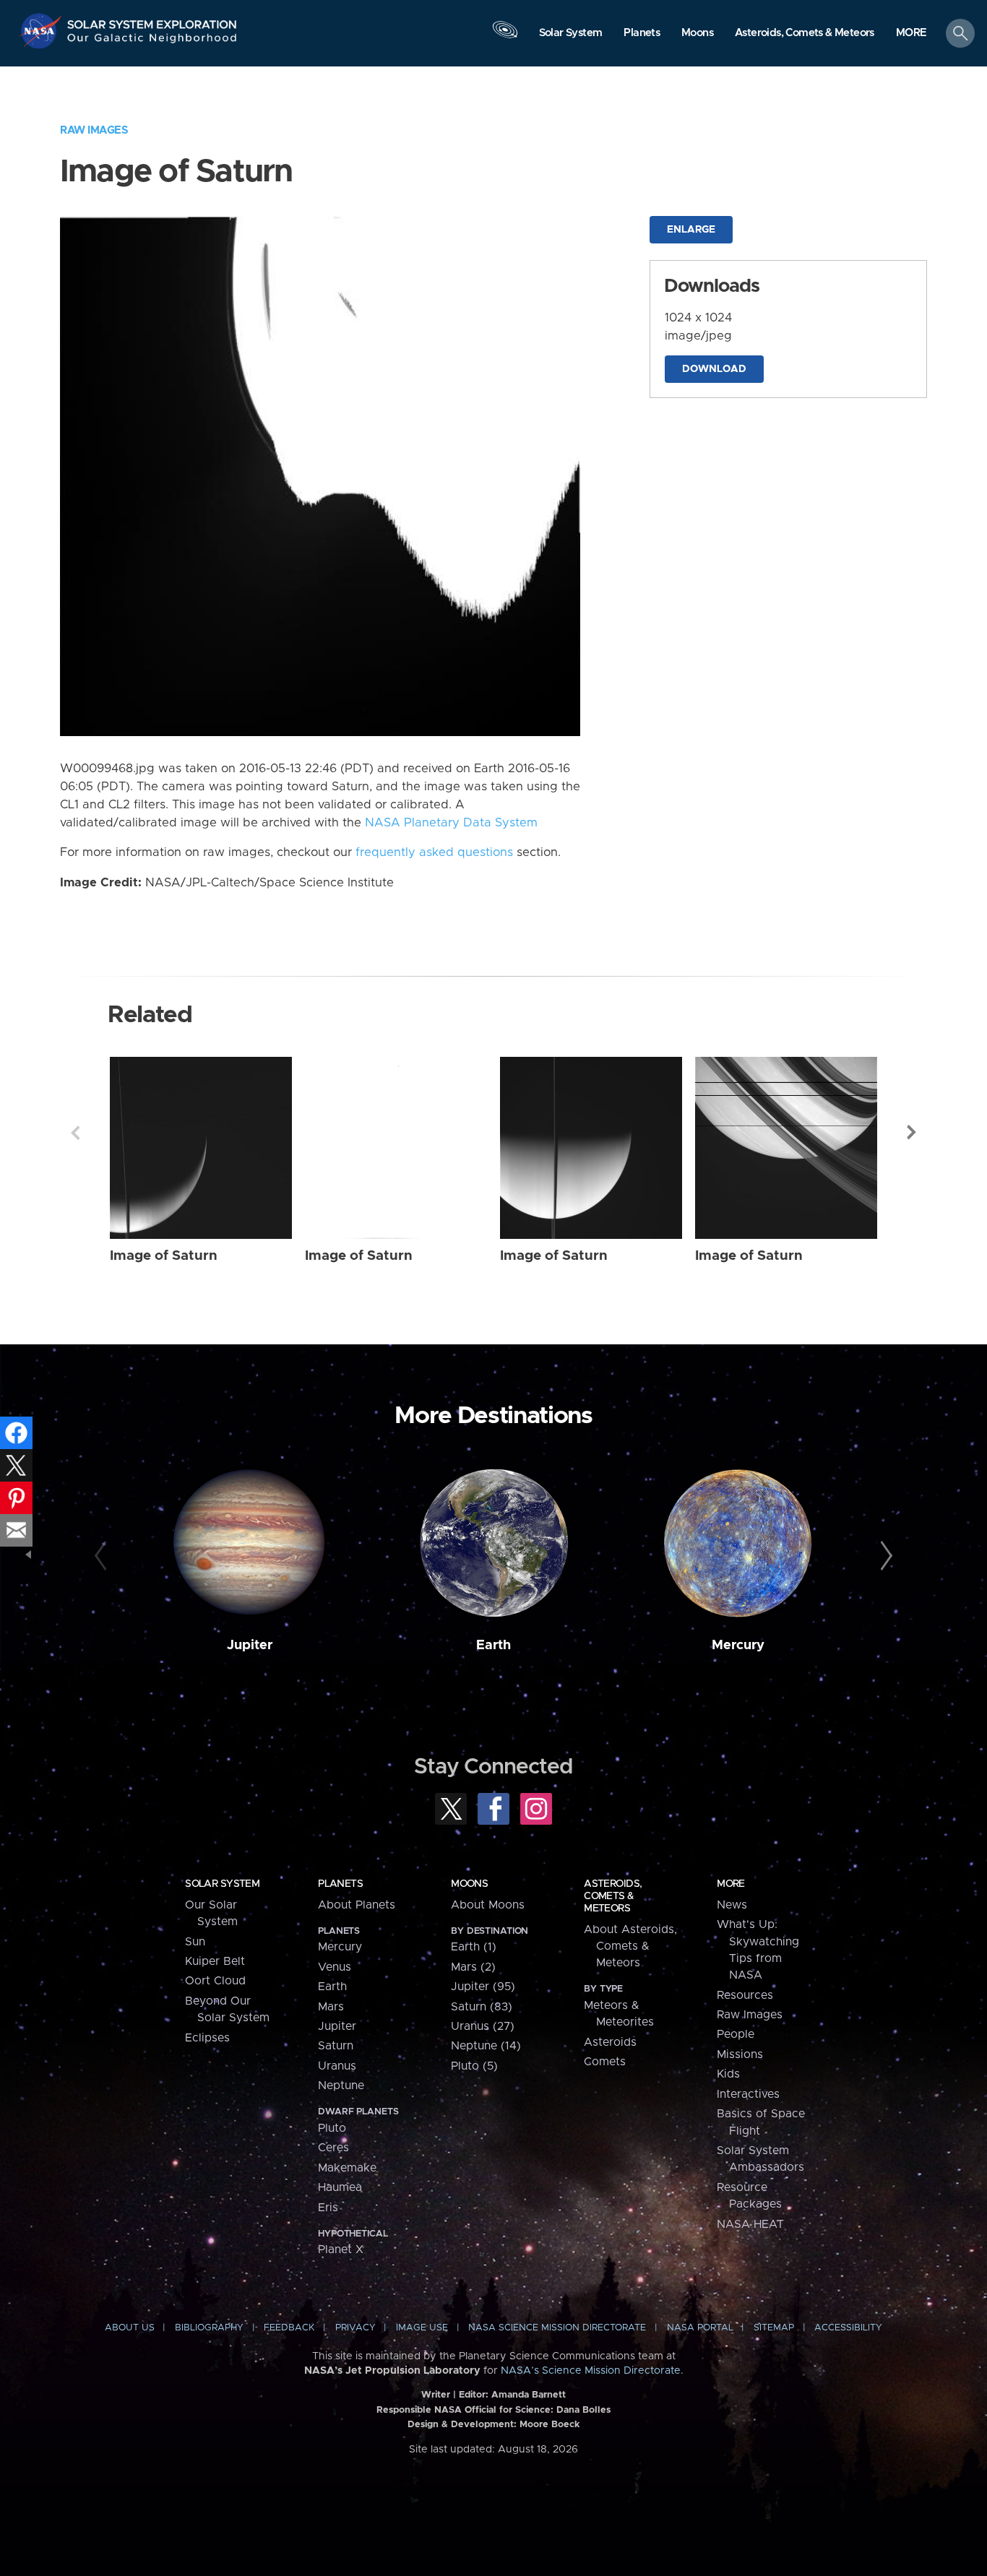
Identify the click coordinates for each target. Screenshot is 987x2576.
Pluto (332, 2128)
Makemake (347, 2168)
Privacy (355, 2328)
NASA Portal (700, 2328)
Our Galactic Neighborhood (152, 42)
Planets (340, 1884)
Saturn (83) (482, 2007)
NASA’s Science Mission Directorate (591, 2371)
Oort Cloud (215, 1981)
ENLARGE (691, 230)
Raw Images (94, 130)
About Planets (357, 1905)
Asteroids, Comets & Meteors (613, 1896)
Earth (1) (474, 1947)
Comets (605, 2062)
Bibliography (209, 2328)
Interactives (748, 2094)
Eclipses (207, 2038)
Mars (331, 2007)
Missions (740, 2054)
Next (912, 1133)
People (736, 2034)
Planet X (341, 2249)
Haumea (340, 2187)
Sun (195, 1942)
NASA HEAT (750, 2224)
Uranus (337, 2066)
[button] (911, 34)
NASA (42, 31)
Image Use (422, 2328)
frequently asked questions (434, 852)
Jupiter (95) (483, 1987)
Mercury (738, 1645)
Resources (745, 1995)
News (732, 1905)
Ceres (333, 2148)
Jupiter (250, 1645)
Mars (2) (473, 1967)
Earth (493, 1645)
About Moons (488, 1905)
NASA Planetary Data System (451, 823)
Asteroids (610, 2042)
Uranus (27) (483, 2026)
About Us (130, 2328)
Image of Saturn (164, 1256)
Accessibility (848, 2328)
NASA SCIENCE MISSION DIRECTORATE (557, 2328)
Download (714, 369)
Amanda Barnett (529, 2395)
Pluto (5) (474, 2066)
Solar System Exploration (152, 21)
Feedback (289, 2328)
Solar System (222, 1884)
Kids (728, 2074)
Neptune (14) (486, 2046)
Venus (335, 1967)
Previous (75, 1133)
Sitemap (774, 2328)
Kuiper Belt (215, 1961)
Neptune (341, 2086)
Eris (328, 2208)
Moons (469, 1884)
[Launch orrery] (505, 37)
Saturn (336, 2046)
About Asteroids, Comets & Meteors (630, 1946)
